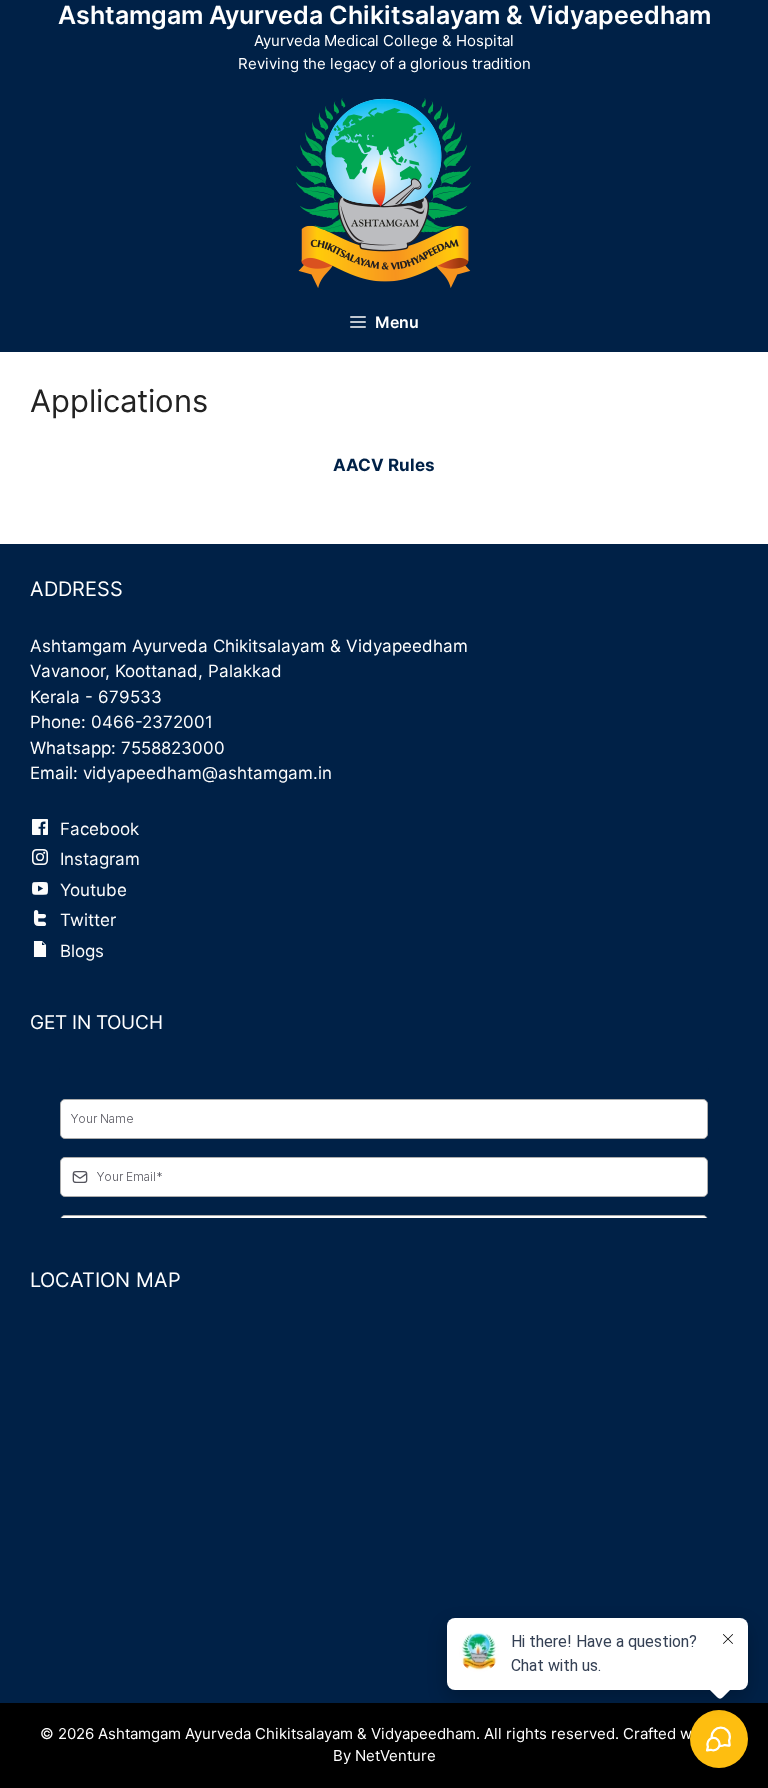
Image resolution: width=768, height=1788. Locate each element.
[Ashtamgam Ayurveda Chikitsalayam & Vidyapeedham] (384, 192)
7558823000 (173, 748)
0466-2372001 (152, 722)
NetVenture (395, 1755)
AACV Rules (384, 465)
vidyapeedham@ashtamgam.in (207, 773)
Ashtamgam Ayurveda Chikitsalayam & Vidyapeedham (384, 15)
